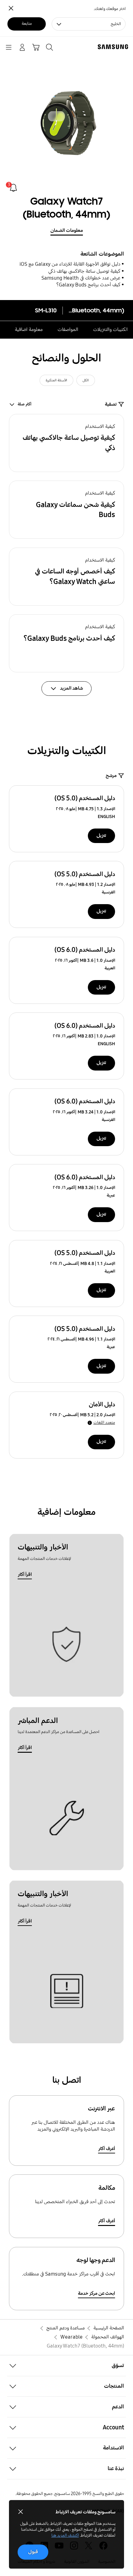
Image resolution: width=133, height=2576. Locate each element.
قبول (33, 2552)
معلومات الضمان (67, 230)
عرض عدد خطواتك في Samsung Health (81, 278)
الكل (86, 380)
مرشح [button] (111, 776)
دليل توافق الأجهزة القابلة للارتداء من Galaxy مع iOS (70, 264)
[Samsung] (114, 47)
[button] (67, 443)
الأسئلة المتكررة (56, 380)
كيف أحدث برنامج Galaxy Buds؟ (88, 285)
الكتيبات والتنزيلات (111, 330)
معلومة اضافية (29, 330)
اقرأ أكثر (25, 1574)
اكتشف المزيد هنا (65, 2535)
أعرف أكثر (107, 2149)
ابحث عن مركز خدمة (97, 2293)
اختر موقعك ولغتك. (110, 9)
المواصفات (68, 330)
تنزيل (101, 835)
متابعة (27, 24)
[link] (13, 188)
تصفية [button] (111, 404)
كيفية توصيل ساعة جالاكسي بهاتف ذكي (84, 271)
